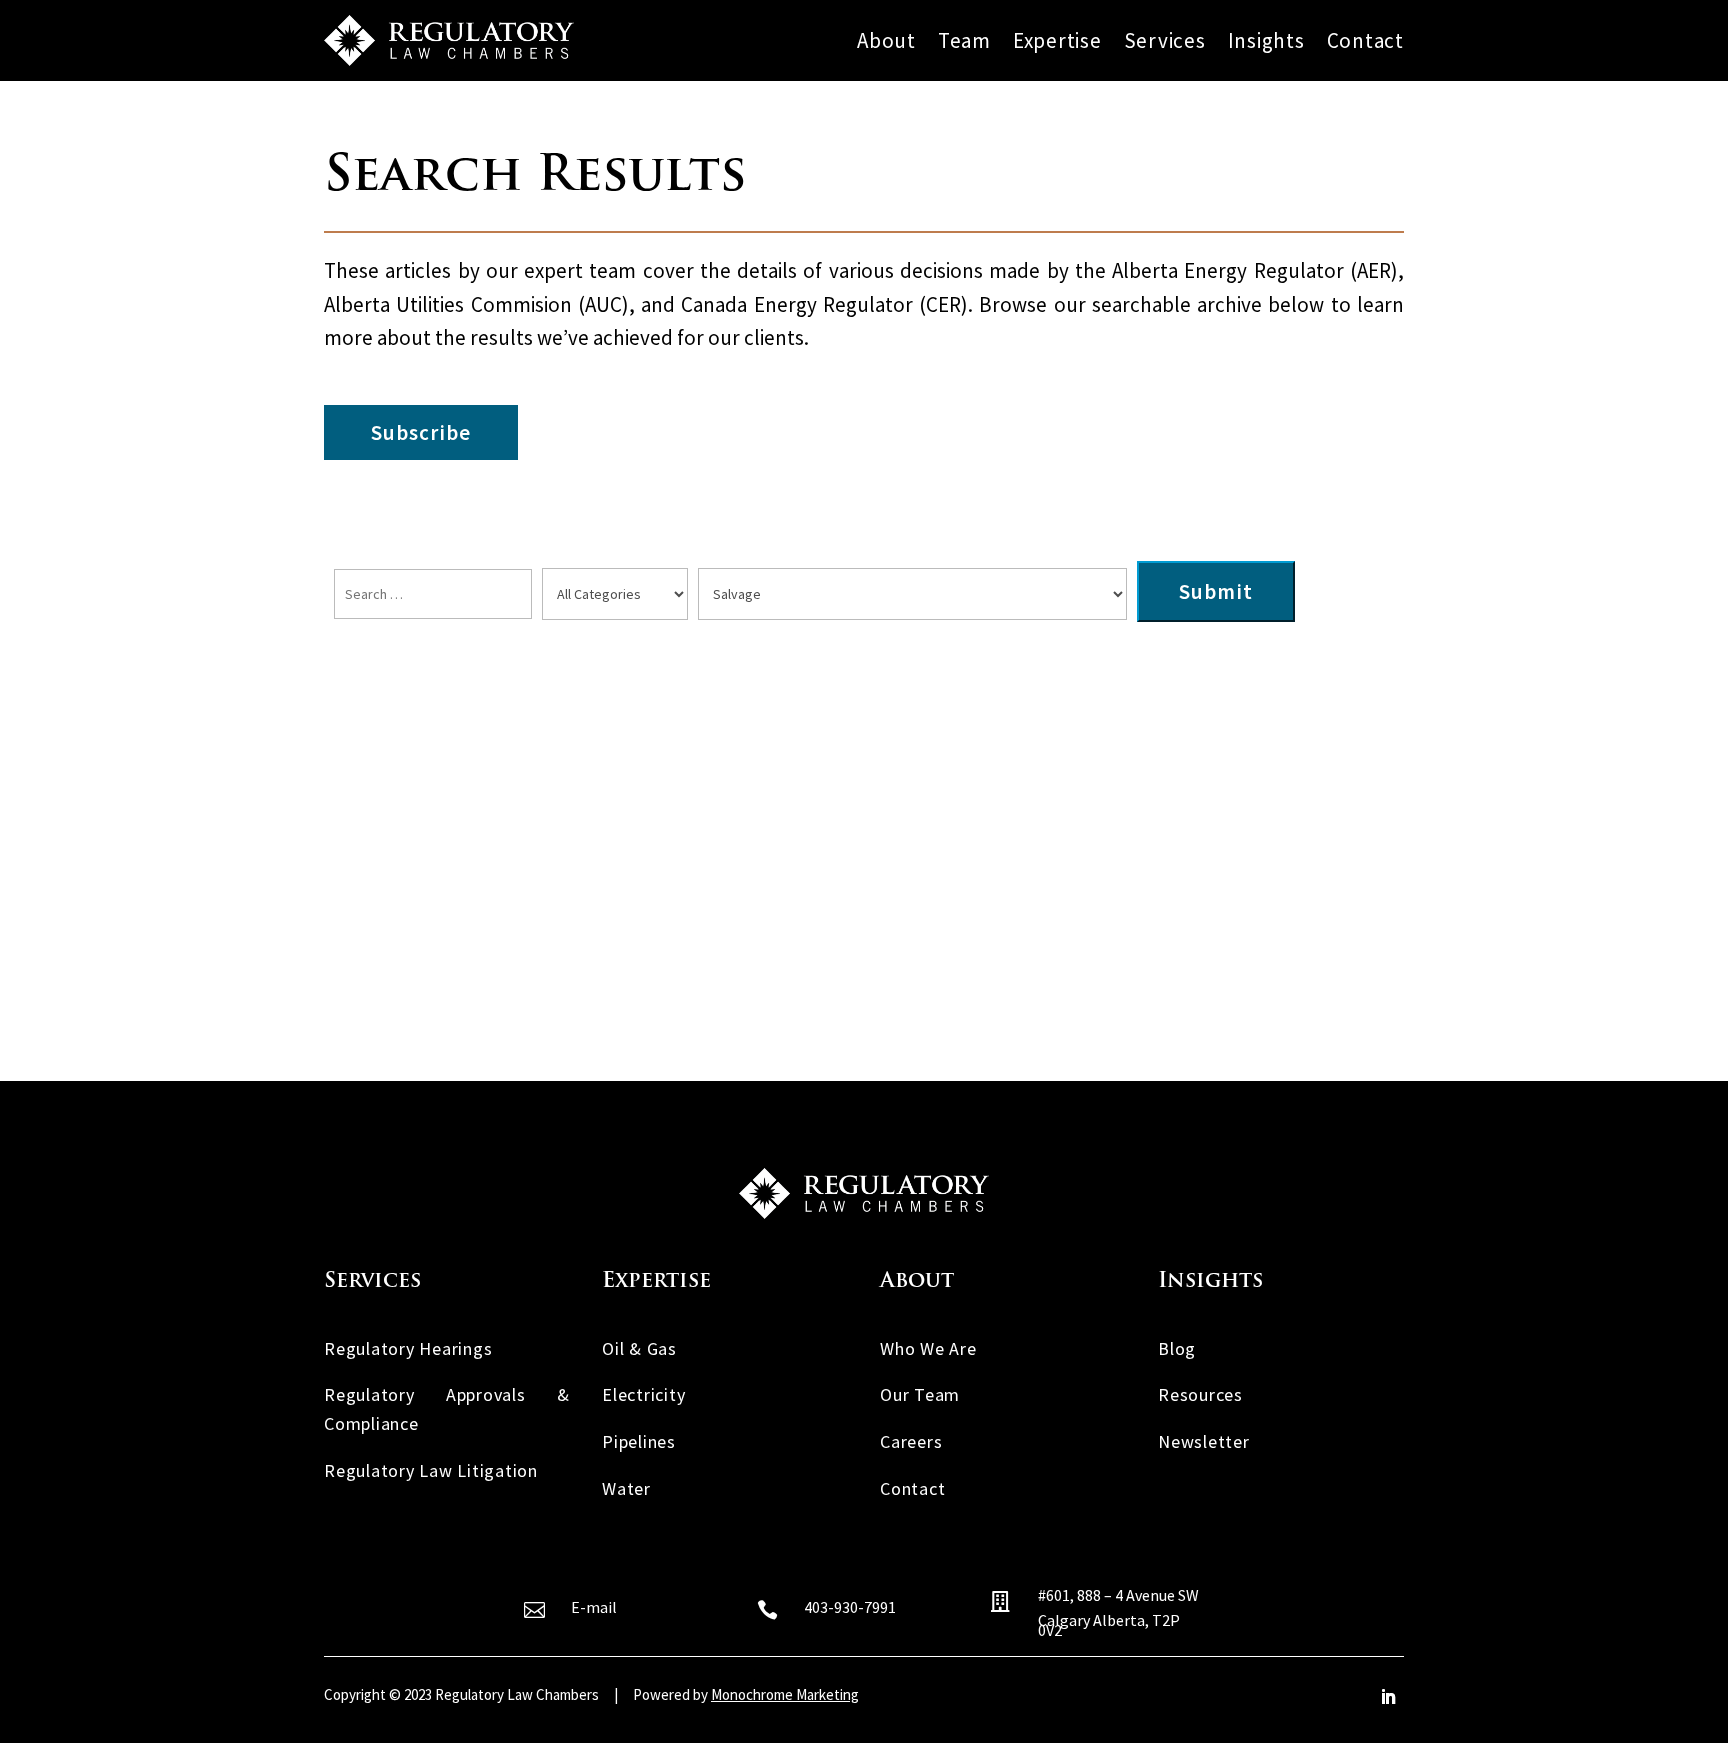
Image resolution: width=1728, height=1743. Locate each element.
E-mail (594, 1607)
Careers (911, 1441)
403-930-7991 (850, 1607)
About (886, 41)
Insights (1266, 41)
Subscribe (421, 432)
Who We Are (928, 1348)
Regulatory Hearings (408, 1348)
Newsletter (1204, 1441)
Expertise (1057, 41)
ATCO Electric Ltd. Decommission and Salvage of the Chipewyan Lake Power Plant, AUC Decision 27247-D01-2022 (860, 703)
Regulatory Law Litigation (431, 1470)
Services (1165, 41)
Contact (1365, 41)
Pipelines (639, 1441)
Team (964, 41)
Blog (1177, 1348)
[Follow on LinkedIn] (1388, 1697)
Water (626, 1488)
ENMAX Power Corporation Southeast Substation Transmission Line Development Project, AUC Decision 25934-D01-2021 (858, 845)
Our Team (920, 1394)
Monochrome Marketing (785, 1694)
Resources (1200, 1394)
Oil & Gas (639, 1348)
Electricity (643, 1394)
